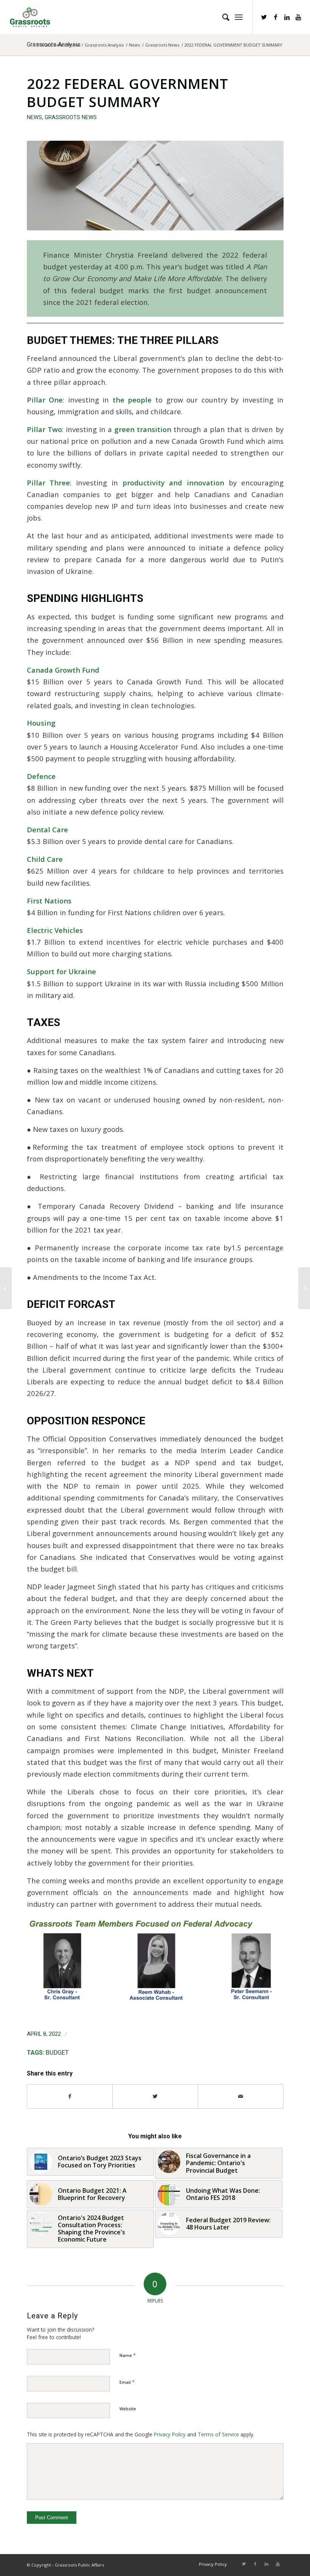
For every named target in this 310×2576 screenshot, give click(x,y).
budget (57, 2053)
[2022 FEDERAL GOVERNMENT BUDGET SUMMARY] (155, 186)
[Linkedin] (287, 17)
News (134, 45)
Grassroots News (162, 45)
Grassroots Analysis (104, 45)
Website (128, 2409)
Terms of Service (218, 2434)
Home (73, 45)
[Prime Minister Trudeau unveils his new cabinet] (6, 1288)
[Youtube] (298, 17)
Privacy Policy (170, 2434)
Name (128, 2355)
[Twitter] (264, 17)
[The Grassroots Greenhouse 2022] (304, 1288)
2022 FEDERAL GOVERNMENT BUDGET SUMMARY (128, 93)
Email (127, 2382)
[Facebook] (276, 17)
